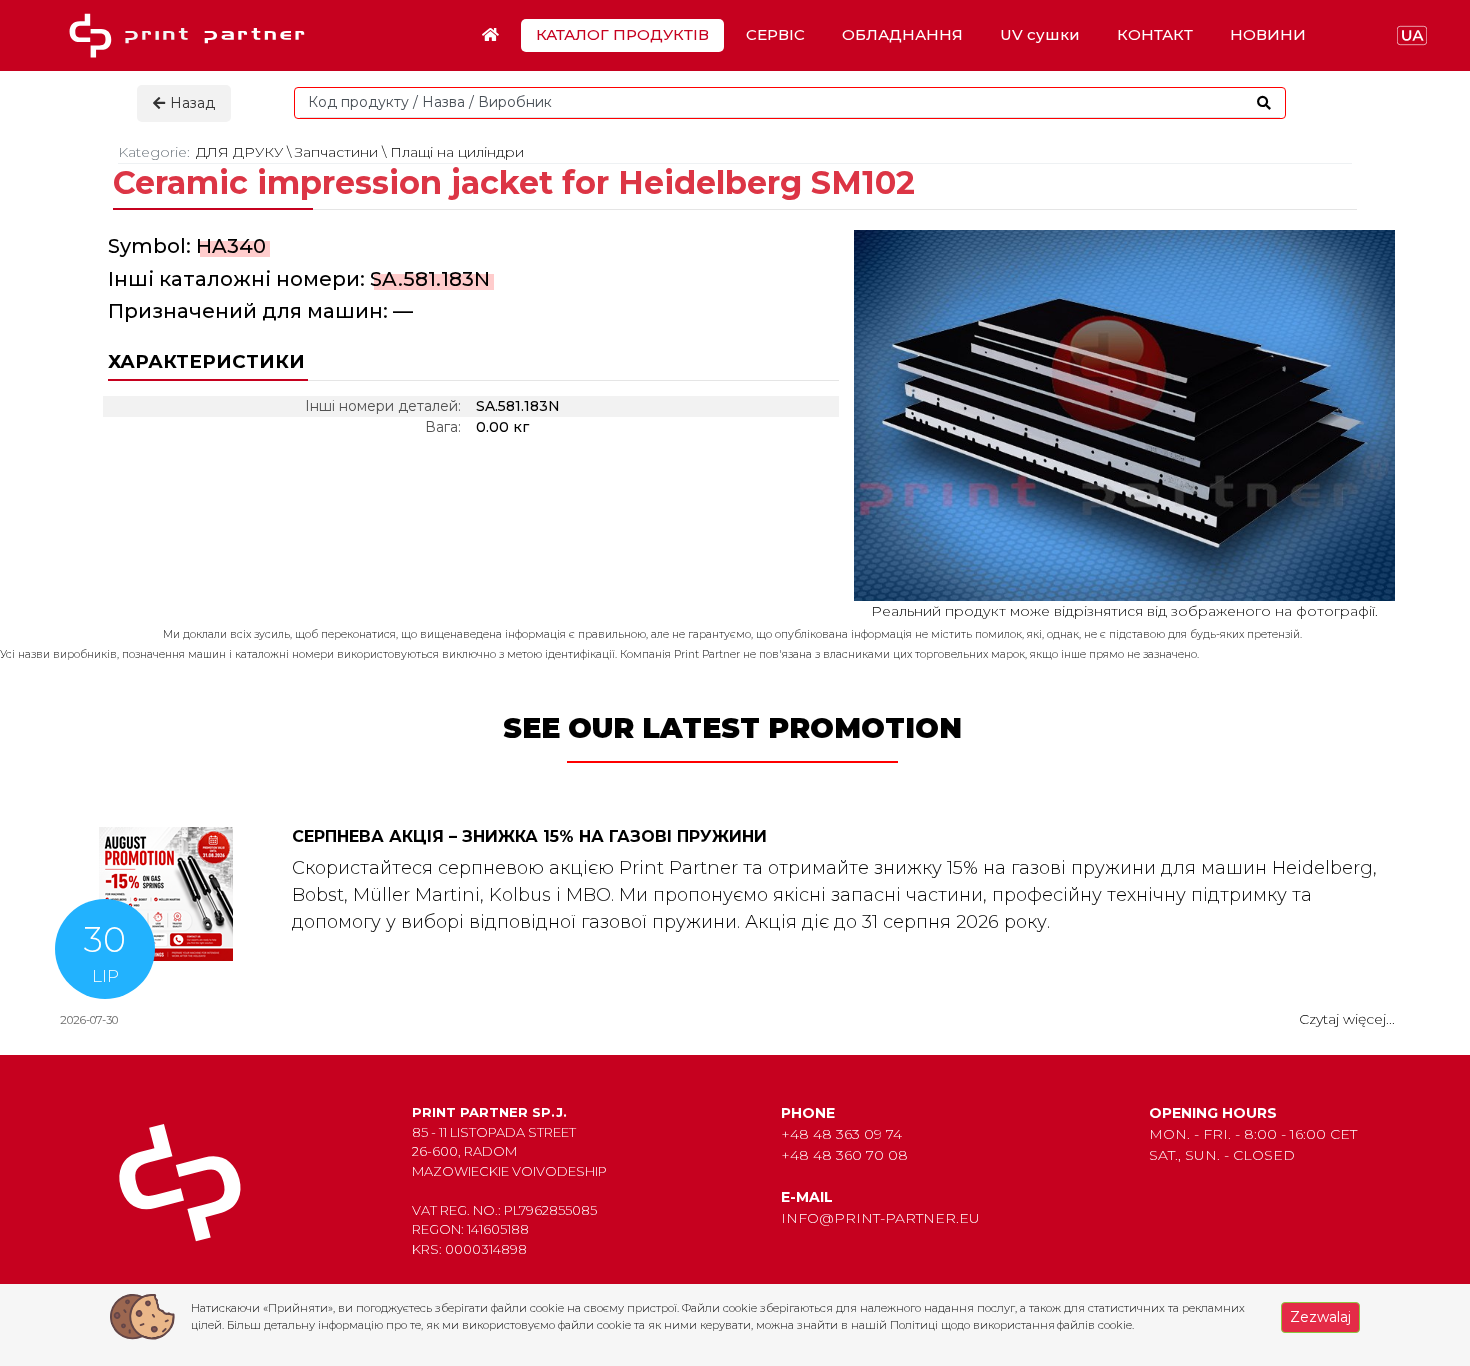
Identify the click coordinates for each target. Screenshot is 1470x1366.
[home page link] (194, 35)
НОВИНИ (1268, 34)
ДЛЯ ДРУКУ (239, 152)
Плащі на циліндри (457, 152)
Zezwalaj (1320, 1317)
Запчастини (336, 152)
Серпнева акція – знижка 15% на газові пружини (529, 836)
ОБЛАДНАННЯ (902, 34)
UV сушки (1040, 34)
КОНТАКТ (1155, 34)
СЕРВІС (775, 34)
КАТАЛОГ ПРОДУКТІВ (622, 34)
